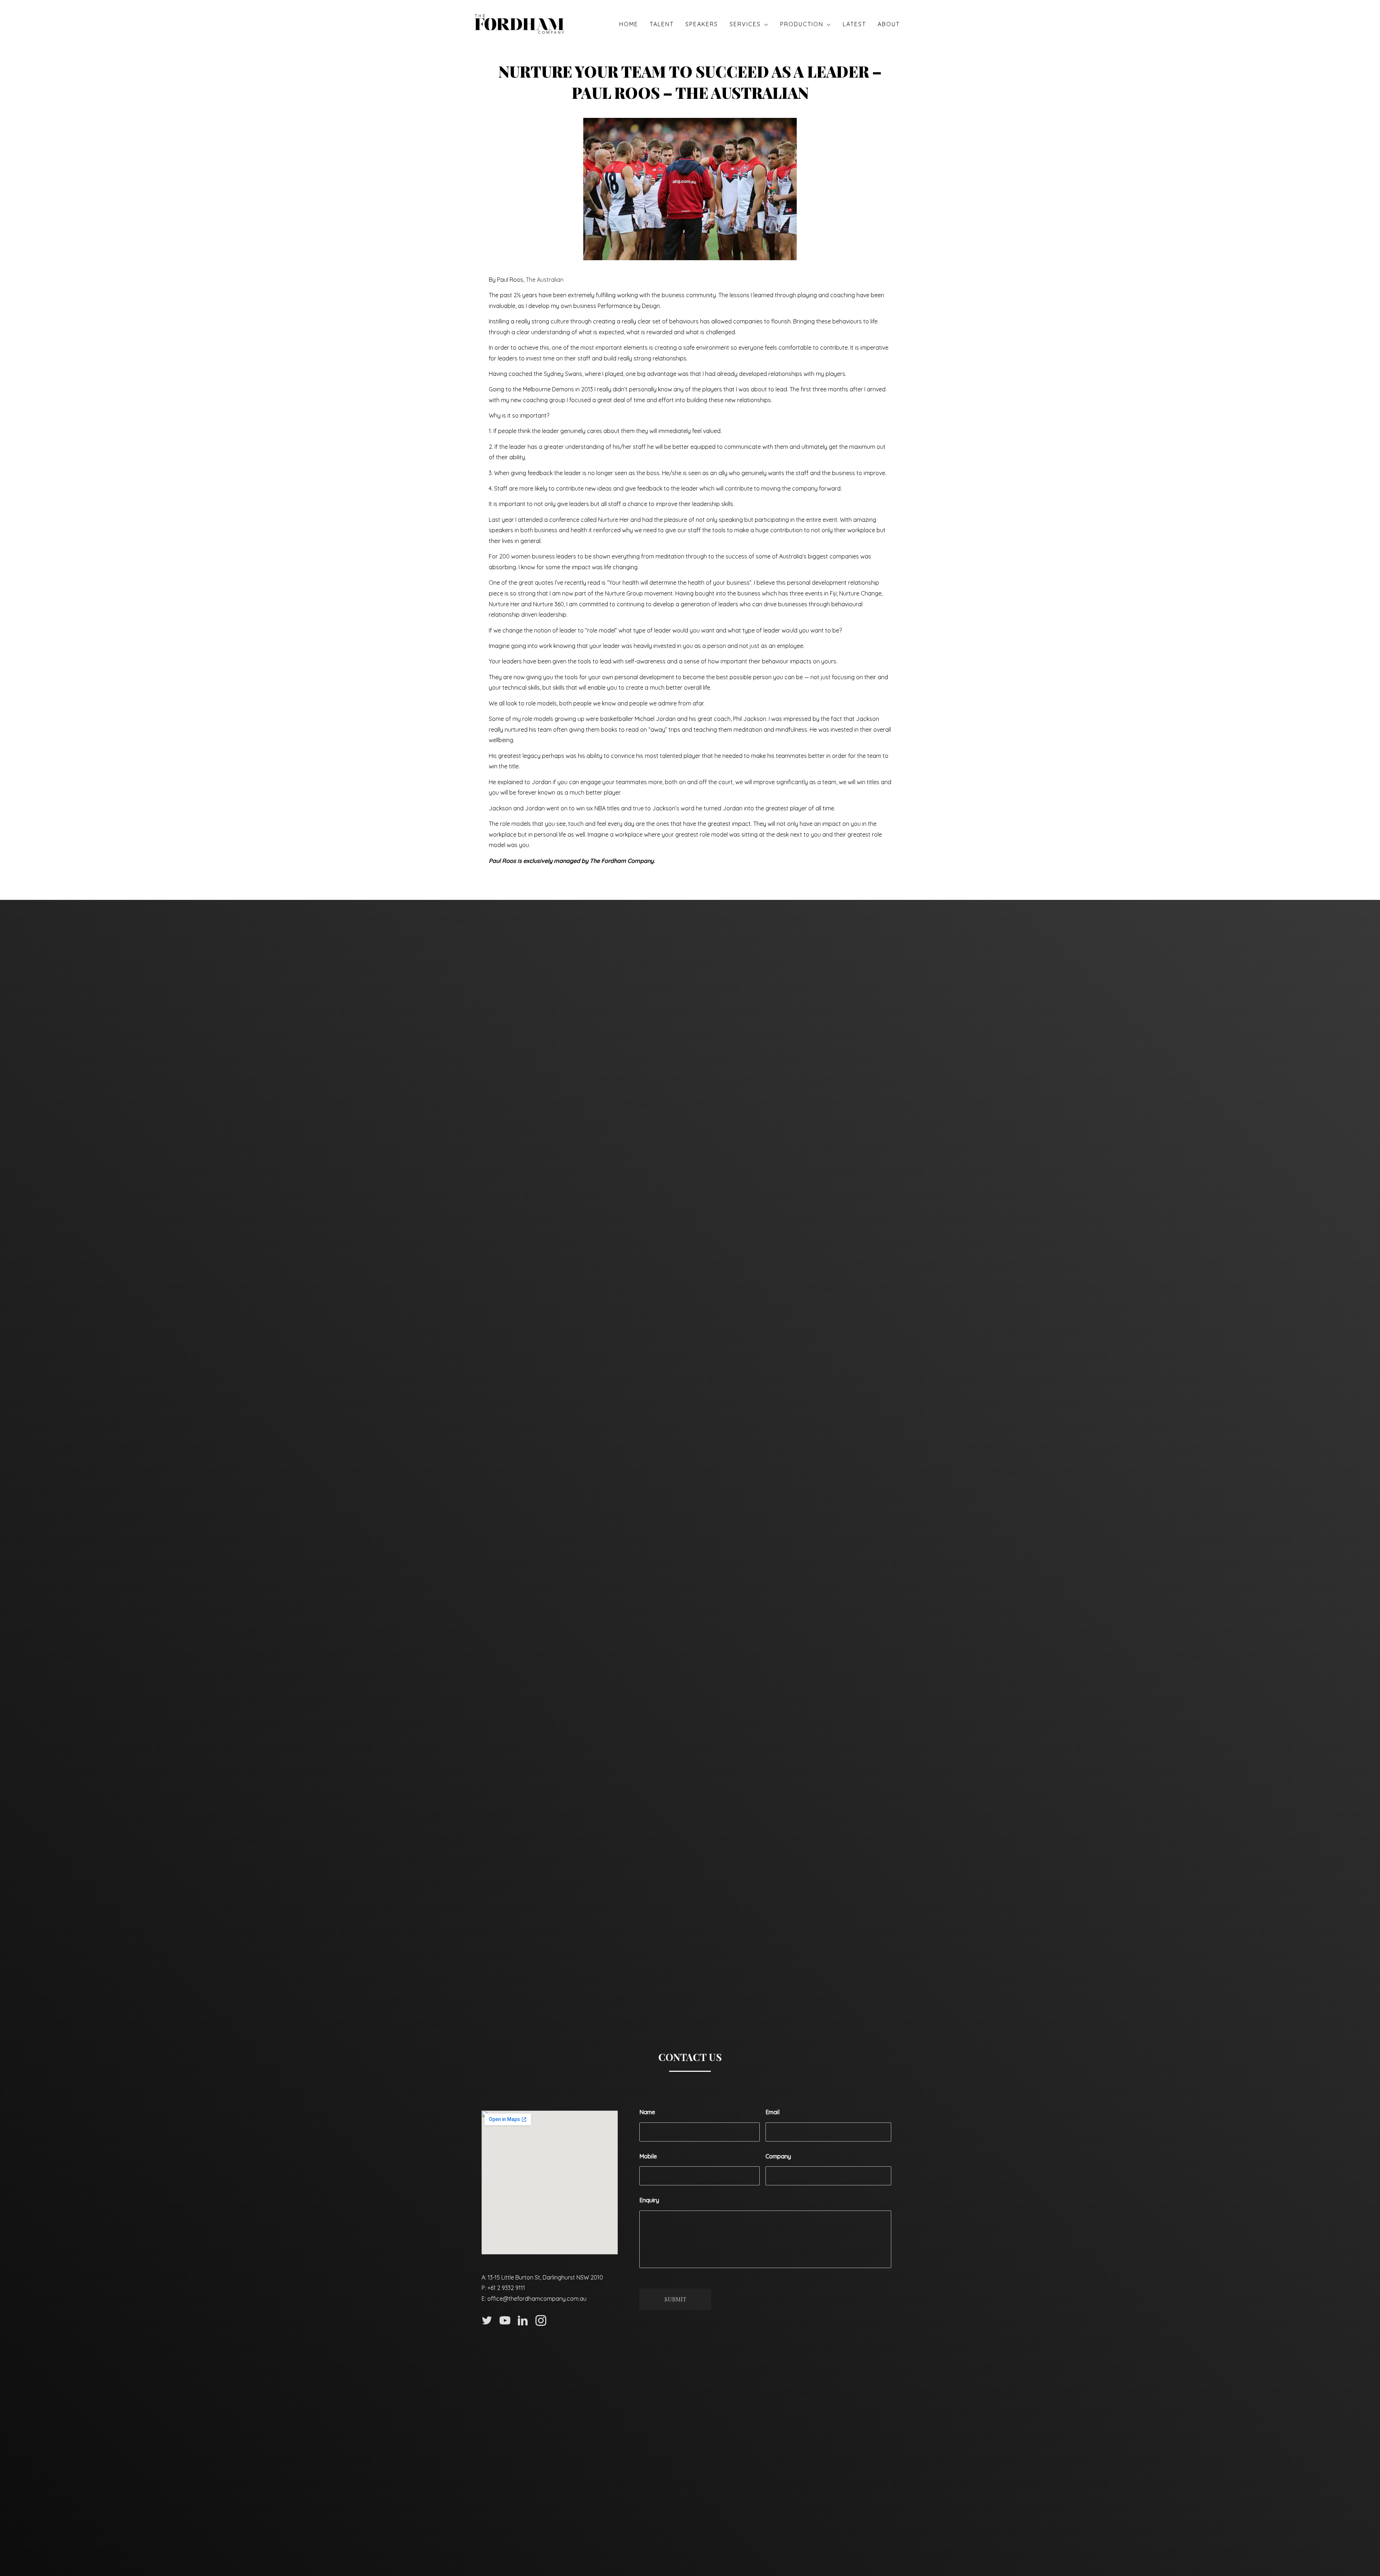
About (889, 24)
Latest (854, 24)
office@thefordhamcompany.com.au (537, 2299)
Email (772, 2112)
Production (802, 24)
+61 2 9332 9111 (506, 2288)
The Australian (545, 280)
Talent (662, 24)
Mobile (648, 2156)
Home (629, 24)
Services (745, 24)
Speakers (702, 24)
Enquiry (649, 2200)
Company (778, 2156)
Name (647, 2112)
